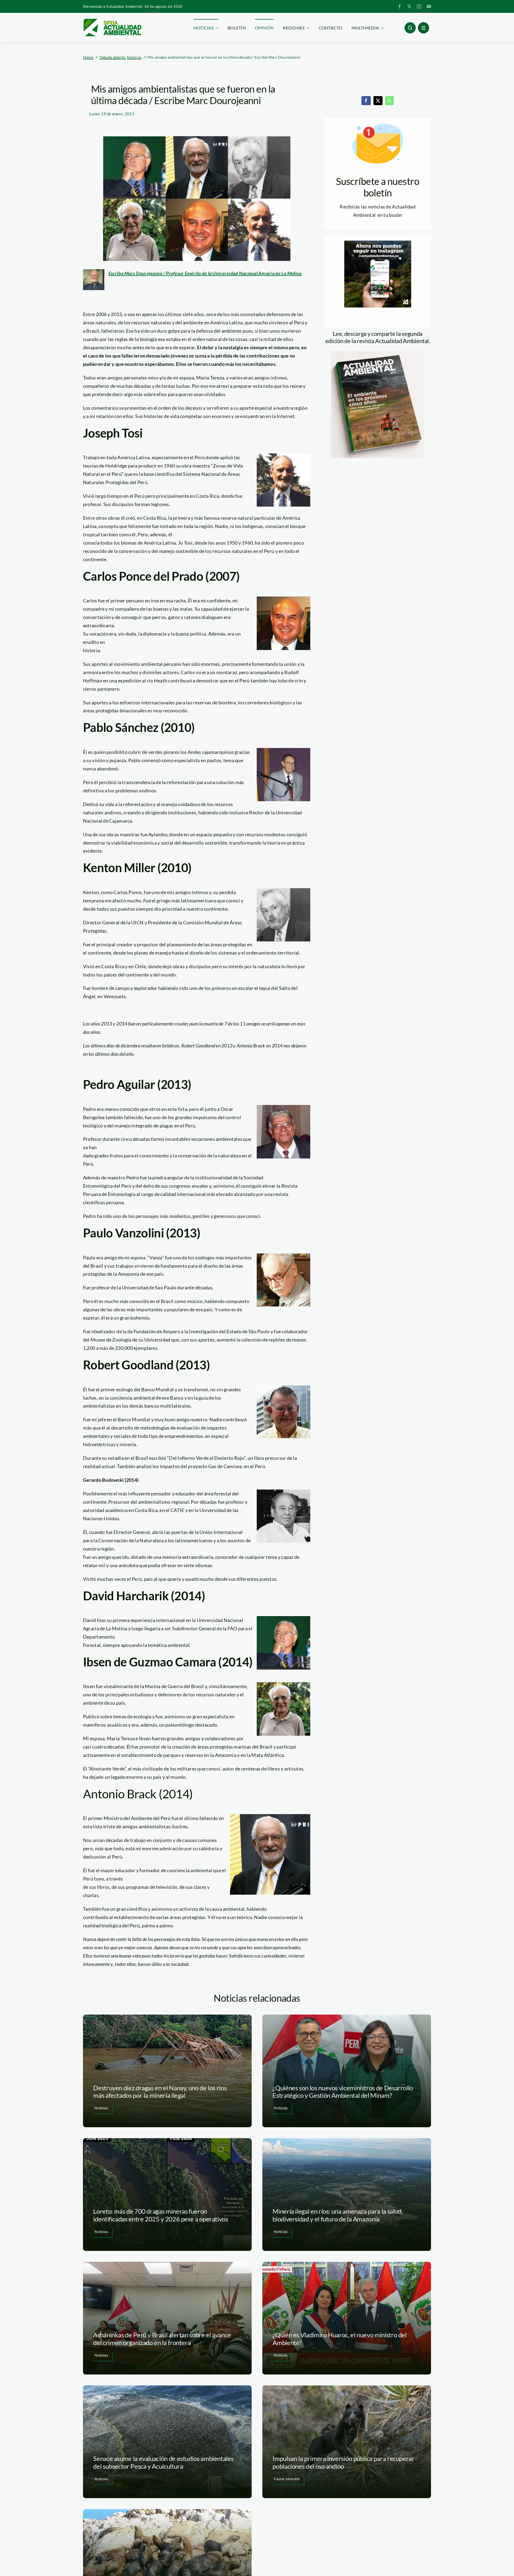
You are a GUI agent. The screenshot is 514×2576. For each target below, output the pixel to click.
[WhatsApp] (390, 101)
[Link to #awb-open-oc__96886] (410, 28)
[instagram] (419, 6)
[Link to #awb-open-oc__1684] (424, 28)
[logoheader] (112, 21)
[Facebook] (366, 101)
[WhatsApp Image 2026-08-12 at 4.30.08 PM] (378, 354)
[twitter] (409, 6)
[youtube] (429, 6)
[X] (378, 101)
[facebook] (400, 6)
